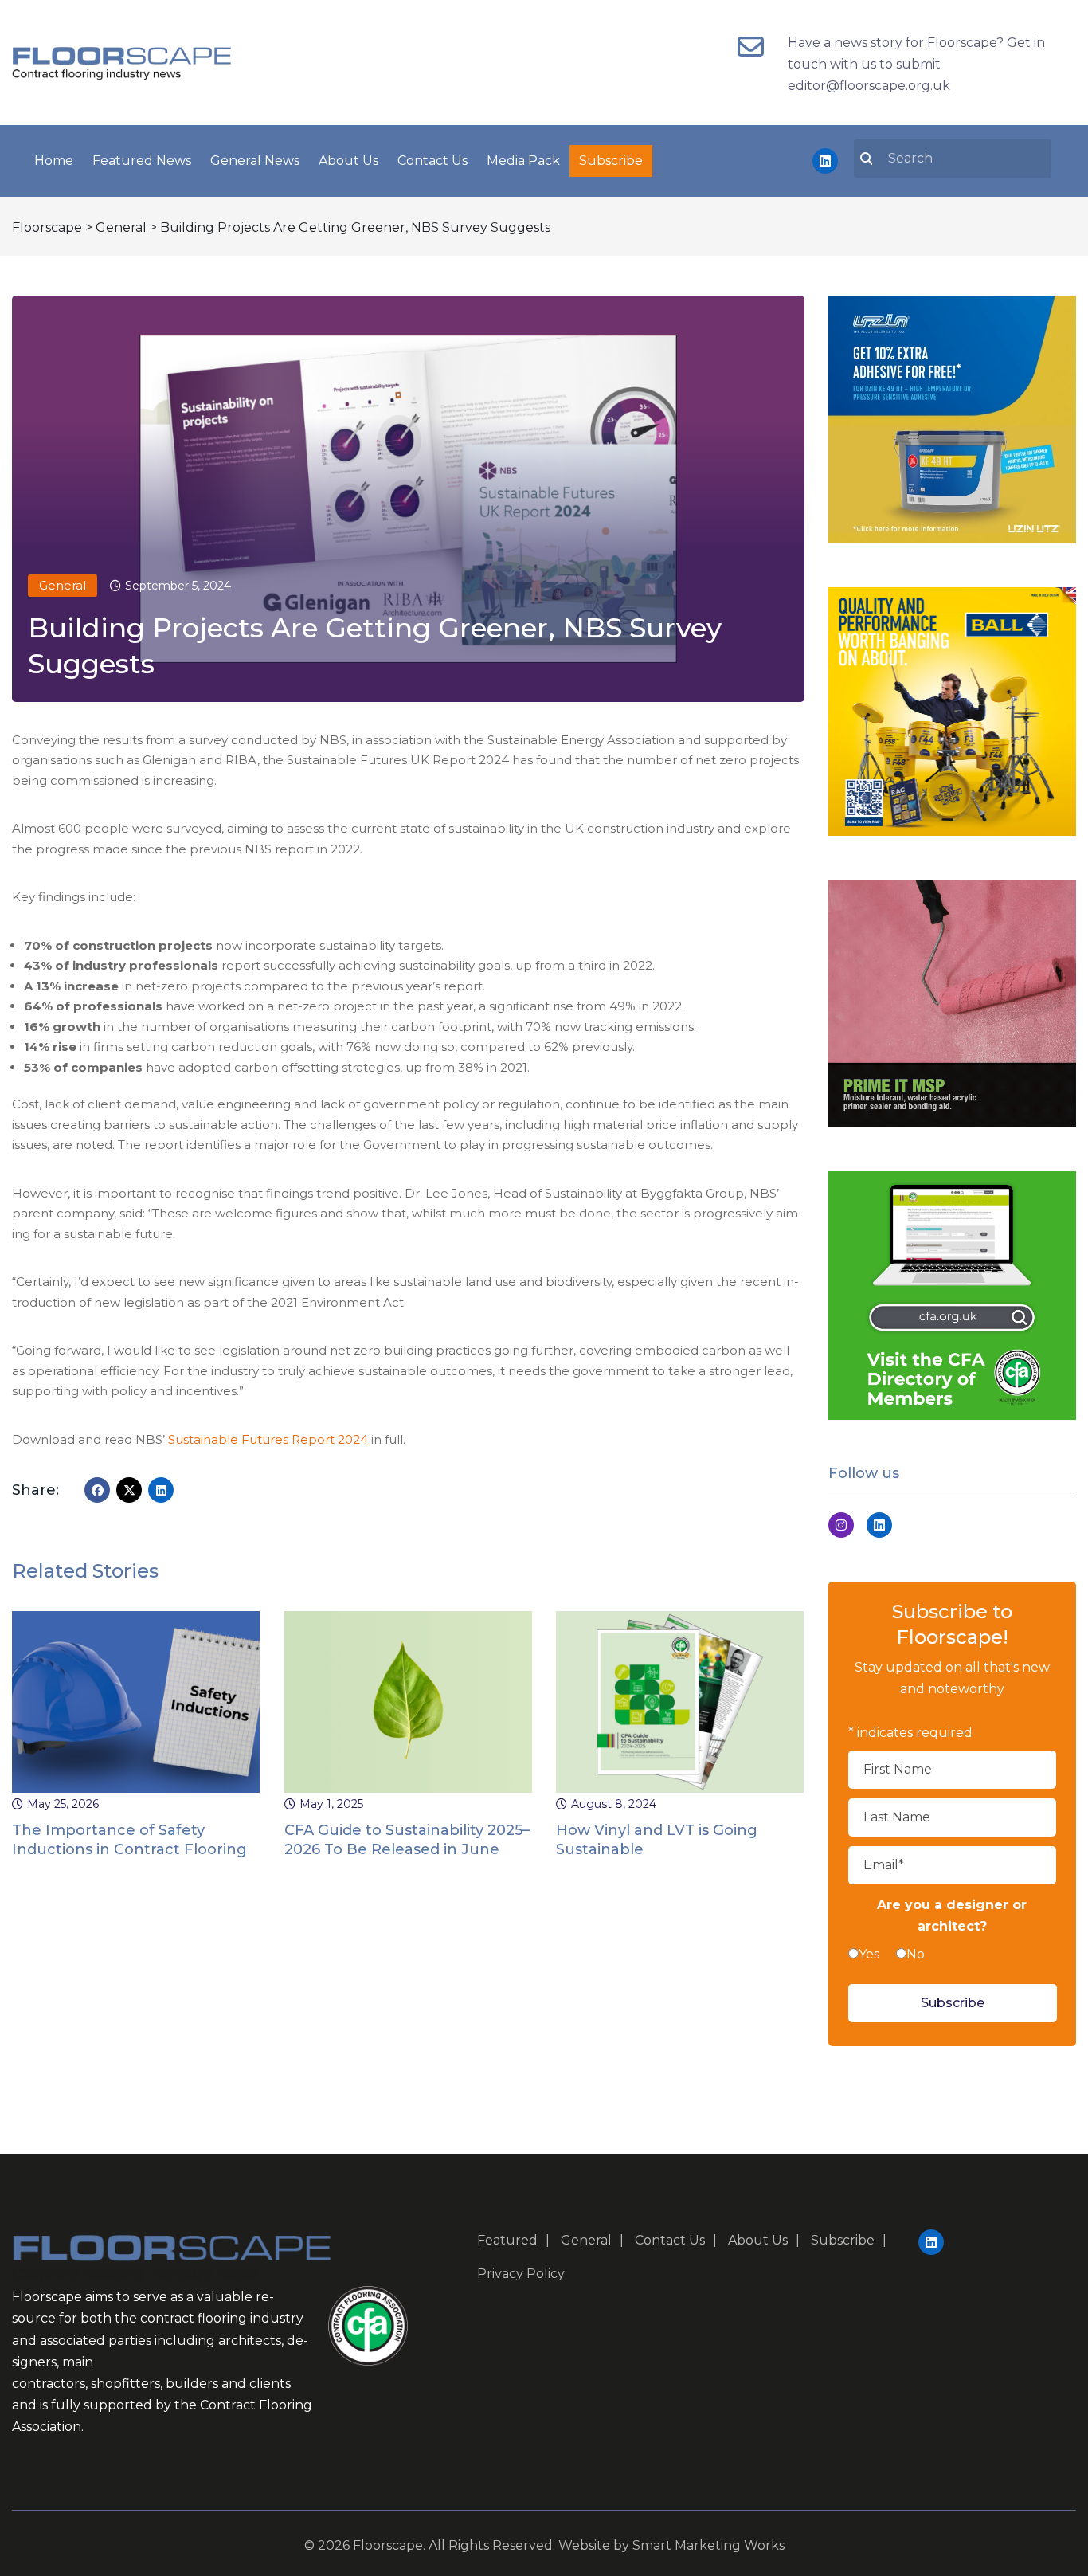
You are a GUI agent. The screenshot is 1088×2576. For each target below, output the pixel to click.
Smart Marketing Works (708, 2545)
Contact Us (432, 161)
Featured (507, 2240)
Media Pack (523, 161)
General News (255, 161)
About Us (348, 161)
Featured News (142, 161)
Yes (869, 1954)
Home (54, 161)
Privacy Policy (521, 2274)
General (63, 585)
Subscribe (611, 161)
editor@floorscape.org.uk (869, 86)
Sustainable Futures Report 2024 (268, 1439)
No (916, 1954)
